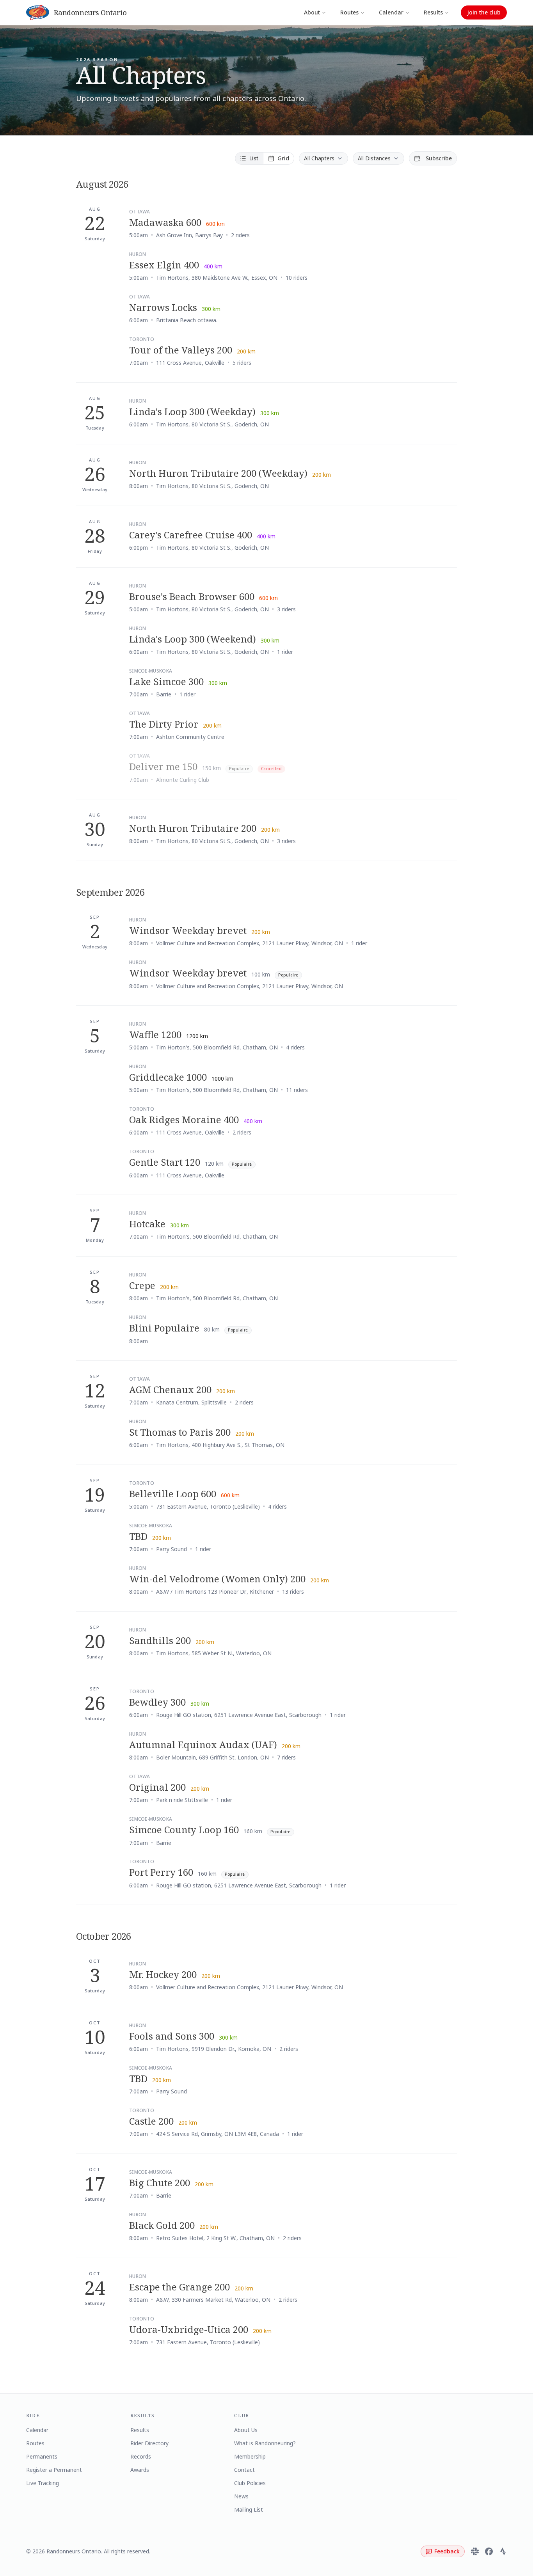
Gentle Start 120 (165, 1162)
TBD (138, 1536)
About (312, 12)
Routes (349, 12)
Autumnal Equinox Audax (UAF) (203, 1744)
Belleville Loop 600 (173, 1494)
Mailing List (249, 2509)
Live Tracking (43, 2483)
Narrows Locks (163, 307)
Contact (244, 2470)
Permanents (42, 2456)
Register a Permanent (54, 2470)
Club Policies (250, 2483)
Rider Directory (149, 2443)
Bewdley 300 (157, 1702)
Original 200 (157, 1787)
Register (441, 224)
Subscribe (439, 158)
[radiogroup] (265, 158)
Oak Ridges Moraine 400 (184, 1119)
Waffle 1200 (155, 1034)
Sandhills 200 (160, 1640)
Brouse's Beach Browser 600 (192, 596)
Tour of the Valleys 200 (181, 350)
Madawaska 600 (165, 222)
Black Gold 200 (162, 2225)
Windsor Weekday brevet (188, 930)
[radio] (249, 158)
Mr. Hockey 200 (163, 1974)
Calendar (391, 12)
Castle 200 (151, 2121)
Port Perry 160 (161, 1872)
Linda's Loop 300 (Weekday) (192, 411)
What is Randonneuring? (265, 2443)
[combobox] (323, 158)
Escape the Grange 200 (179, 2287)
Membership (250, 2456)
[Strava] (503, 2551)
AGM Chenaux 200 (170, 1389)
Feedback (447, 2551)
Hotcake (147, 1224)
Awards (140, 2470)
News (241, 2496)
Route (409, 224)
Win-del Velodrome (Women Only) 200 (217, 1579)
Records (141, 2456)
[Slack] (475, 2551)
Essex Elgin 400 (164, 265)
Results (433, 12)
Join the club (484, 12)
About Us (246, 2430)
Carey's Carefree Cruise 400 (191, 535)
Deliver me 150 (163, 766)
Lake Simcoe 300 (166, 681)
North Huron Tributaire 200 (193, 828)
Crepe (142, 1285)
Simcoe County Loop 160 (184, 1829)
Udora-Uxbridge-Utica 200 (189, 2329)
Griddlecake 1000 (168, 1077)
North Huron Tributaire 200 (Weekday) (218, 473)
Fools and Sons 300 (172, 2036)
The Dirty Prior (164, 724)
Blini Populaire (164, 1328)
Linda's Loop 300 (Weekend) (193, 639)
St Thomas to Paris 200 (180, 1432)
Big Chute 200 (160, 2183)
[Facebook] (489, 2551)
